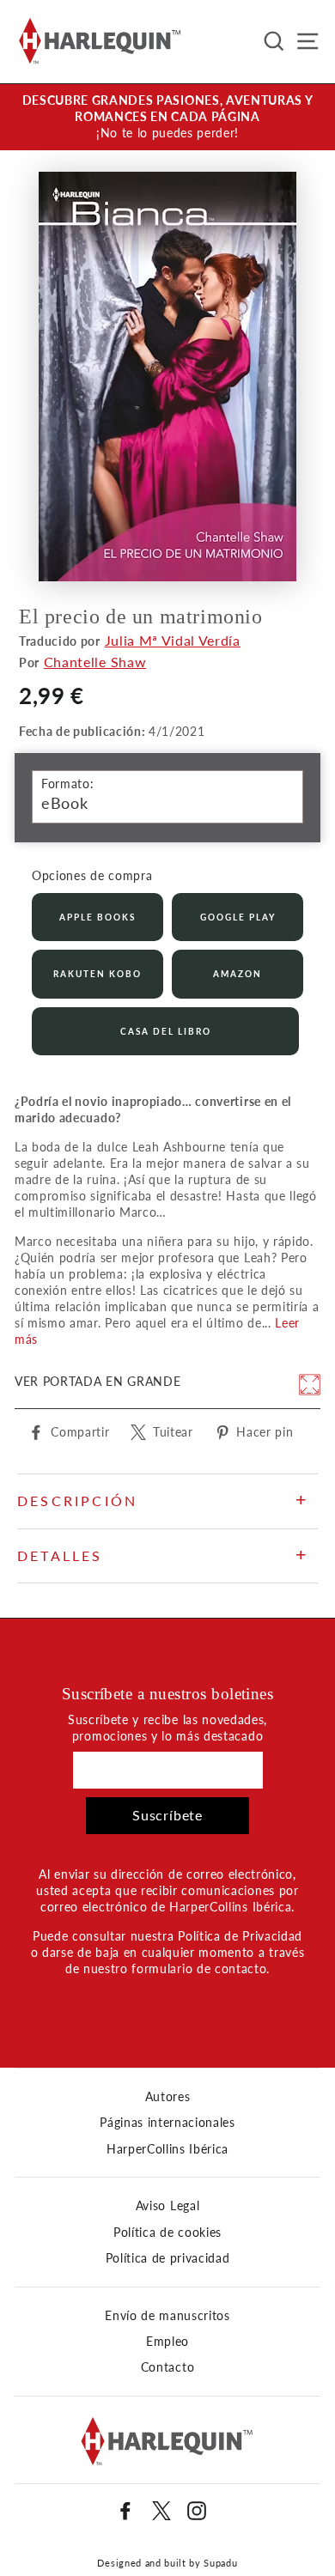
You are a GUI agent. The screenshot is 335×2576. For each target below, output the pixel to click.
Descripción (77, 1501)
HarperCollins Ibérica (167, 2149)
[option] (167, 117)
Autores (168, 2097)
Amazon (238, 974)
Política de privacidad (168, 2258)
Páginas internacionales (167, 2123)
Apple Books (97, 917)
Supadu (220, 2563)
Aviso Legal (167, 2206)
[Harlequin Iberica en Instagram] (197, 2511)
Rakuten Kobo (97, 974)
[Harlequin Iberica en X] (161, 2511)
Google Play (238, 917)
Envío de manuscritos (167, 2316)
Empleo (167, 2342)
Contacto (167, 2367)
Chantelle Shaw (95, 662)
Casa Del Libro (166, 1031)
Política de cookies (167, 2233)
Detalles (60, 1555)
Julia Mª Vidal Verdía (173, 640)
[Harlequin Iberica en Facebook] (125, 2511)
